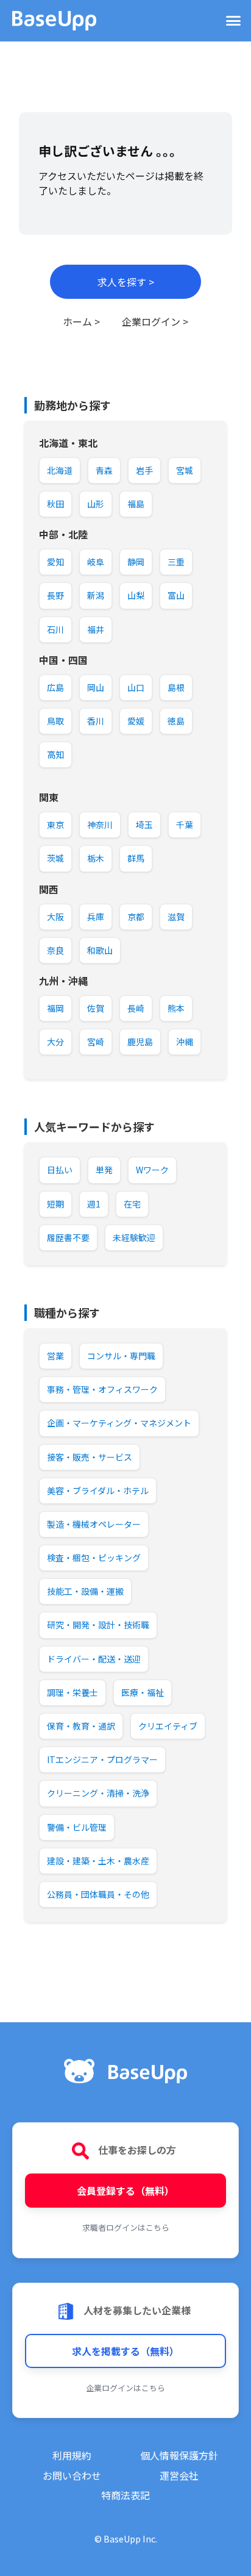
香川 (96, 721)
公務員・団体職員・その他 (98, 1894)
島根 (176, 687)
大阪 (55, 917)
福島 (136, 504)
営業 (55, 1356)
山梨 (136, 595)
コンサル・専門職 (121, 1356)
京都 (136, 917)
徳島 (176, 721)
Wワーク (152, 1170)
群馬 (136, 858)
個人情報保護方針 (179, 2455)
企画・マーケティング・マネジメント (119, 1423)
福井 (96, 629)
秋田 (55, 504)
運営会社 (179, 2475)
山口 (136, 687)
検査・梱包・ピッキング (94, 1558)
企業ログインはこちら (125, 2388)
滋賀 (176, 917)
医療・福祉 (143, 1692)
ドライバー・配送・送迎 (94, 1659)
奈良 (55, 950)
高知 (55, 754)
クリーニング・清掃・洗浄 (98, 1793)
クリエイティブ (168, 1726)
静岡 (136, 562)
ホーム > (81, 321)
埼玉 (144, 825)
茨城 (55, 858)
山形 (96, 504)
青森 (104, 470)
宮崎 (96, 1042)
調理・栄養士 (72, 1692)
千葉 (185, 825)
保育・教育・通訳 (81, 1726)
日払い (60, 1170)
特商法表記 (125, 2495)
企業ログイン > (155, 321)
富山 (176, 595)
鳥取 (55, 721)
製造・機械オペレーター (94, 1524)
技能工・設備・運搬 (85, 1591)
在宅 (132, 1204)
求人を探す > (126, 282)
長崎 (136, 1008)
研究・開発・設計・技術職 (98, 1625)
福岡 (55, 1008)
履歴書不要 (68, 1237)
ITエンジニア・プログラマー (102, 1759)
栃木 (96, 858)
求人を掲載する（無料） (125, 2351)
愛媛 (136, 721)
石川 (55, 629)
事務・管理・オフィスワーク (102, 1389)
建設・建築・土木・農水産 (98, 1861)
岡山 (96, 687)
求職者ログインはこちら (126, 2227)
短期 (55, 1204)
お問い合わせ (72, 2475)
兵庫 (96, 917)
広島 (55, 687)
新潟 (96, 595)
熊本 (176, 1008)
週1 (94, 1204)
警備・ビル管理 (77, 1827)
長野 (55, 595)
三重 (176, 562)
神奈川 (100, 825)
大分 (55, 1042)
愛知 (55, 562)
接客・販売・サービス (90, 1457)
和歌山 (100, 950)
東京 (55, 825)
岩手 (144, 470)
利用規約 (72, 2455)
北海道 (60, 470)
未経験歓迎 (134, 1237)
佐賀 (96, 1008)
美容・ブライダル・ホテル (98, 1490)
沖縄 (185, 1042)
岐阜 (96, 562)
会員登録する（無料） (125, 2191)
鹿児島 (140, 1042)
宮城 (185, 470)
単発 (104, 1170)
